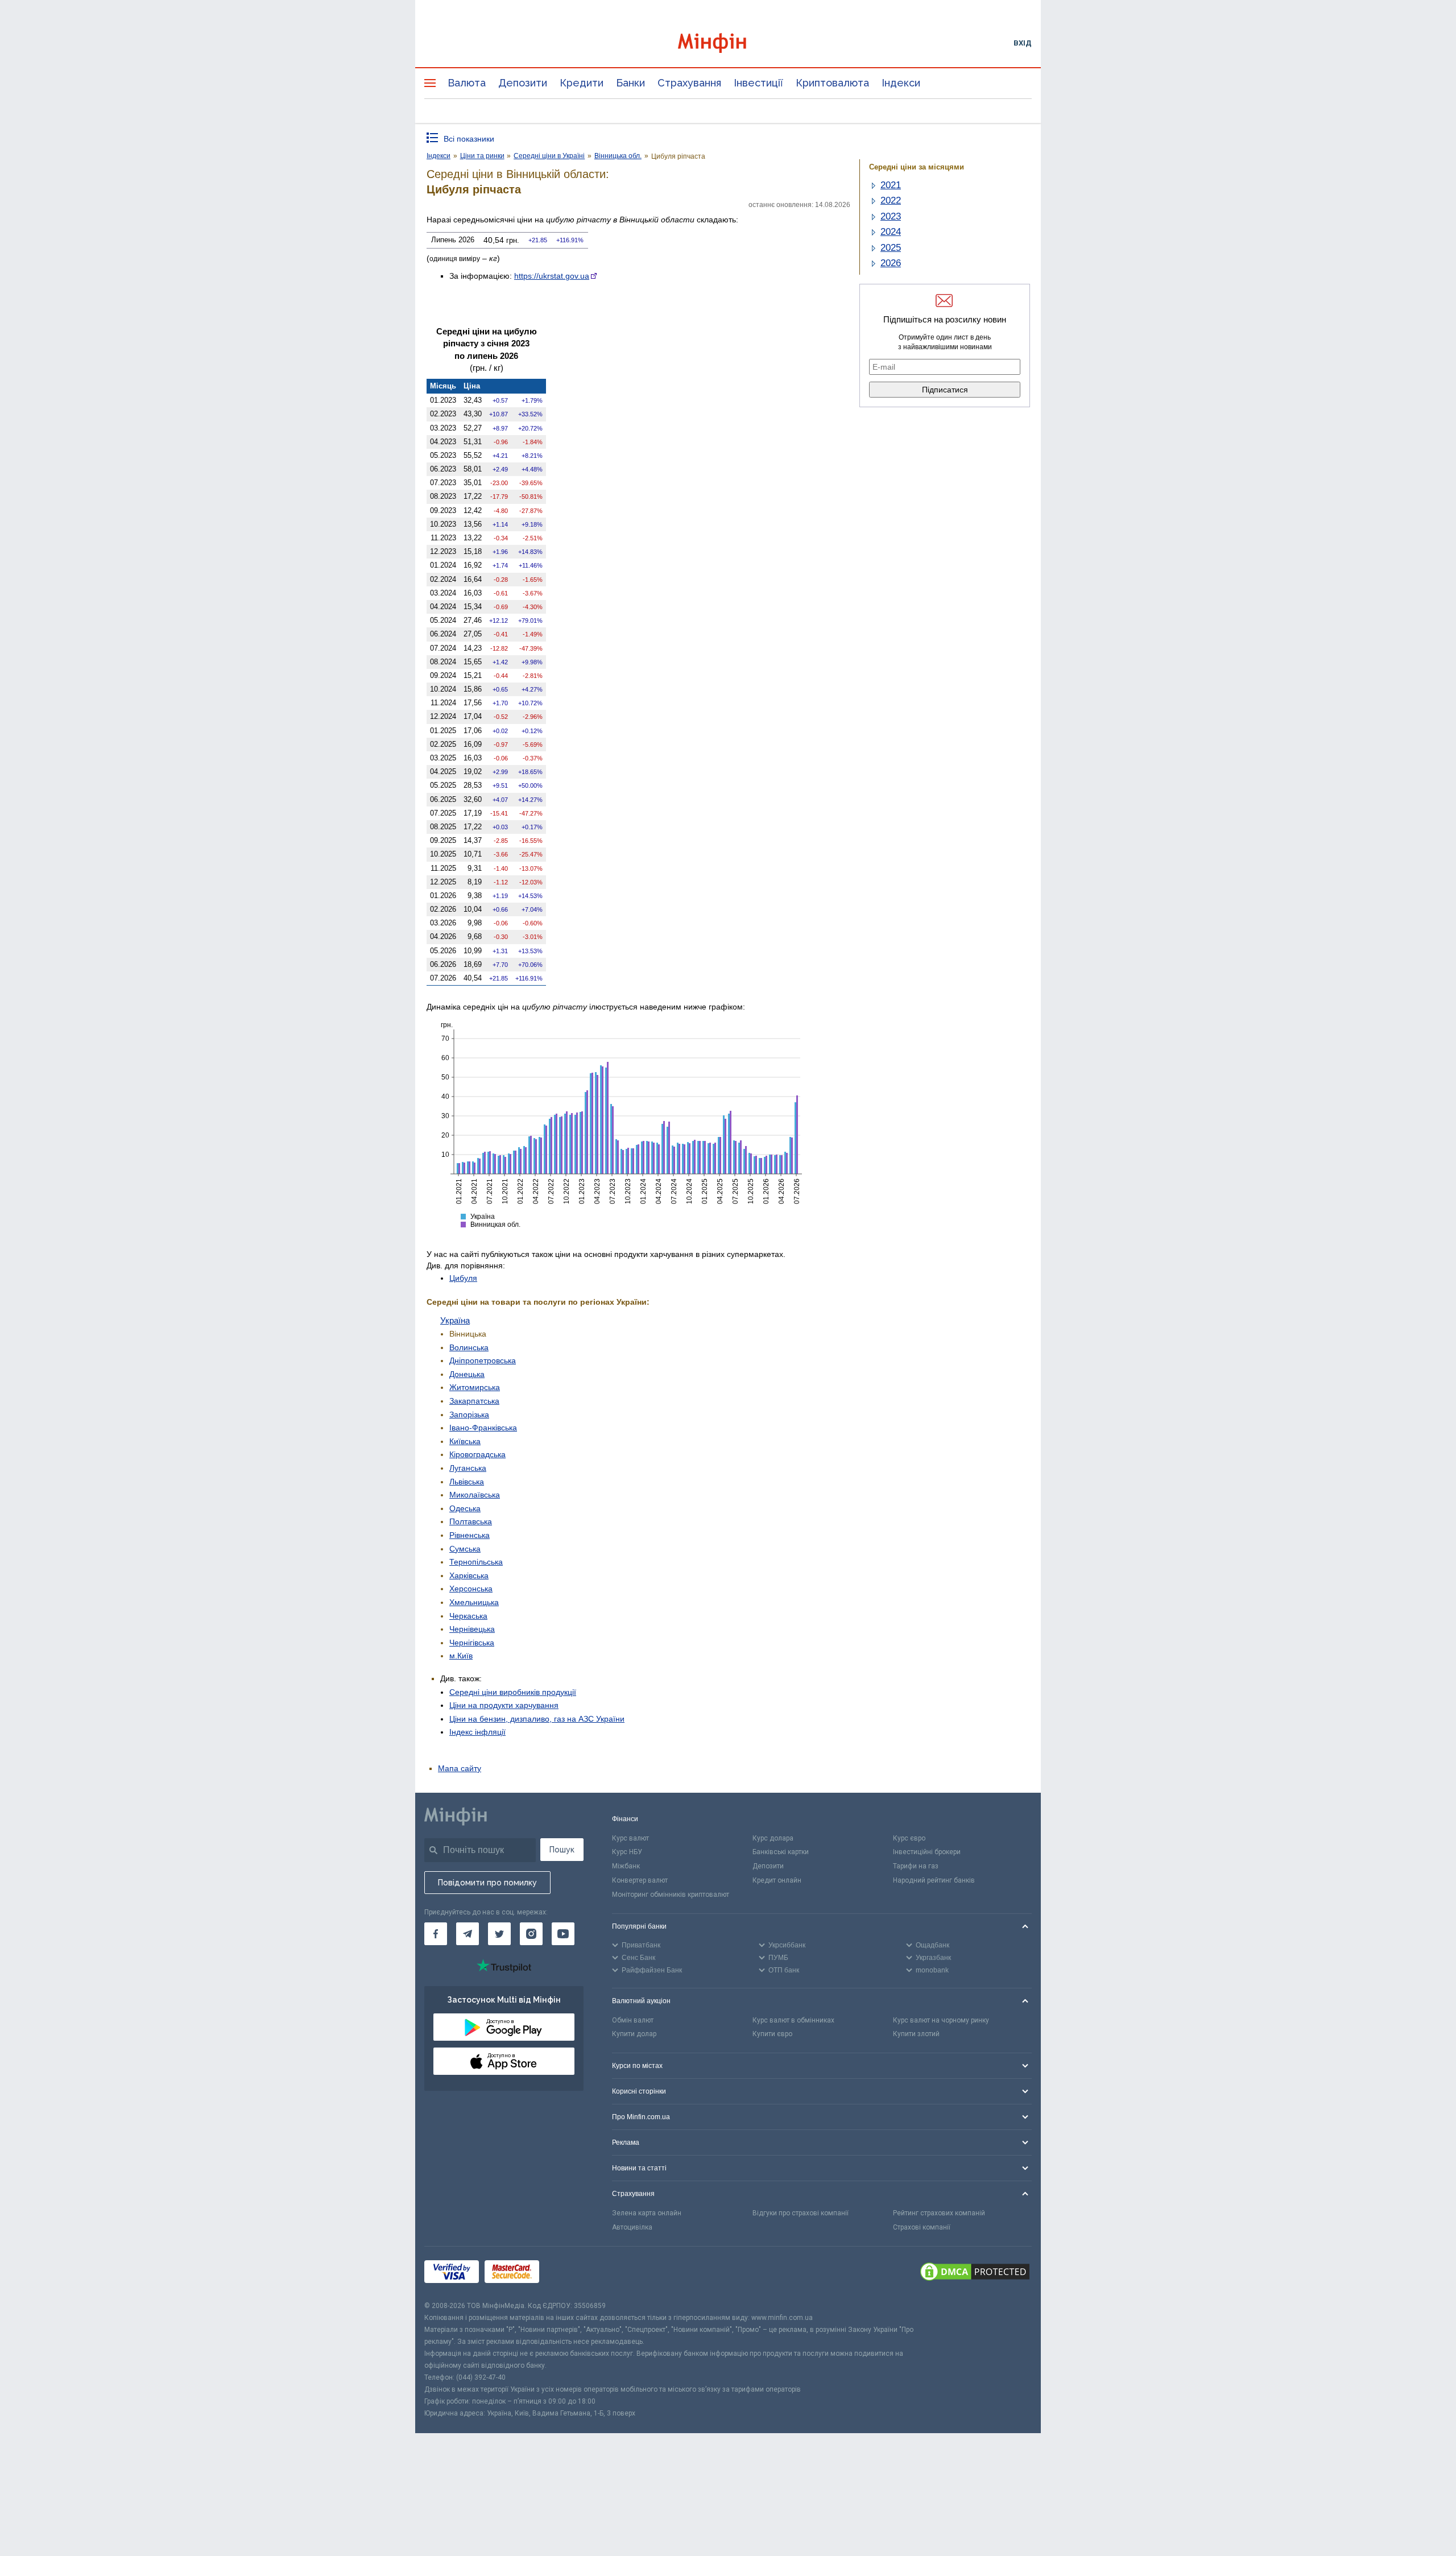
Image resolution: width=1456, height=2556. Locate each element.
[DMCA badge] (975, 2273)
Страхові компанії (922, 2227)
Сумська (465, 1549)
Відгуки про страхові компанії (801, 2213)
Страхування (689, 83)
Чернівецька (472, 1629)
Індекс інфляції (477, 1732)
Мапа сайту (460, 1768)
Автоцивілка (632, 2227)
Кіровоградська (477, 1454)
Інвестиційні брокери (927, 1852)
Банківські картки (781, 1852)
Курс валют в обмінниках (793, 2020)
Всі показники (469, 139)
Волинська (469, 1347)
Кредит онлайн (777, 1880)
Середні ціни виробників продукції (513, 1692)
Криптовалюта (832, 83)
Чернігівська (472, 1643)
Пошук (562, 1850)
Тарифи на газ (916, 1866)
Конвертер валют (640, 1880)
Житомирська (475, 1387)
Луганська (468, 1468)
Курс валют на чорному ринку (941, 2020)
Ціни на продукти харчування (504, 1705)
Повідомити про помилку (487, 1883)
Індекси (901, 83)
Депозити (523, 83)
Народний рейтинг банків (934, 1880)
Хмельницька (474, 1602)
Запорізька (469, 1415)
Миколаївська (475, 1495)
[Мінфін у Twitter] (499, 1934)
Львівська (467, 1482)
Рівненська (470, 1535)
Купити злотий (916, 2034)
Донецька (467, 1374)
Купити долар (634, 2034)
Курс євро (909, 1838)
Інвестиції (758, 83)
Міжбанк (626, 1866)
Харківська (469, 1575)
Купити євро (772, 2034)
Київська (465, 1441)
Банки (630, 83)
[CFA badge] (570, 2273)
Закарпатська (474, 1401)
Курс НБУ (627, 1852)
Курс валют (630, 1838)
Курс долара (773, 1838)
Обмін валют (633, 2020)
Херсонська (471, 1589)
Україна (455, 1320)
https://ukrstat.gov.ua (552, 276)
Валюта (467, 83)
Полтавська (471, 1521)
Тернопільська (476, 1562)
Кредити (582, 83)
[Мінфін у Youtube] (563, 1934)
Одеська (465, 1508)
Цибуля (463, 1278)
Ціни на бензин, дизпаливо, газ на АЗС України (537, 1719)
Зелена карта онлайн (647, 2213)
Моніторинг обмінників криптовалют (671, 1895)
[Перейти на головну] (728, 43)
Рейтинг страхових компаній (939, 2213)
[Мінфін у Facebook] (436, 1934)
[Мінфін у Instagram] (531, 1934)
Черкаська (468, 1616)
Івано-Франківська (483, 1428)
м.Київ (461, 1656)
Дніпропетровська (483, 1360)
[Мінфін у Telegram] (468, 1934)
